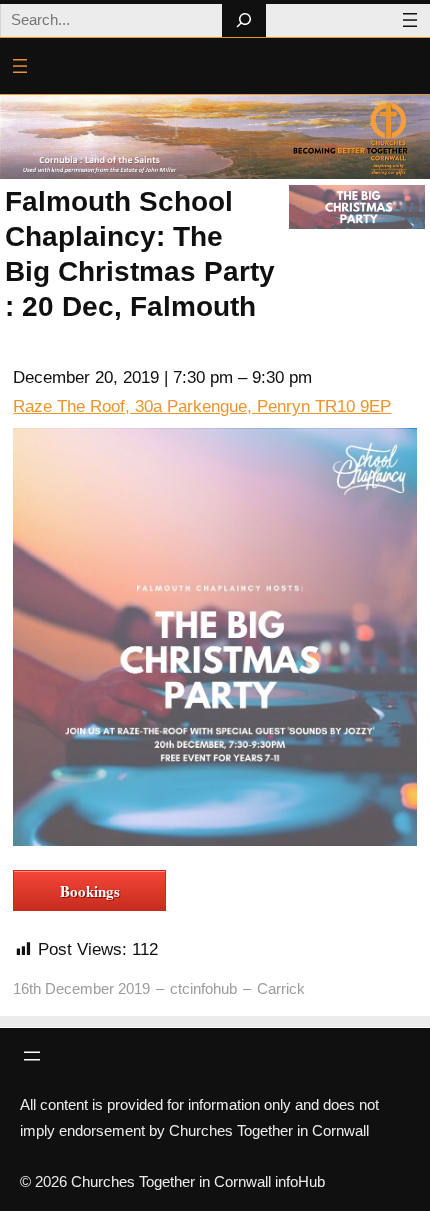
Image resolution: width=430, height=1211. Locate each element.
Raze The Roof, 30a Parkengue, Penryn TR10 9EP (202, 406)
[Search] (243, 20)
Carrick (281, 988)
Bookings (90, 891)
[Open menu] (410, 20)
